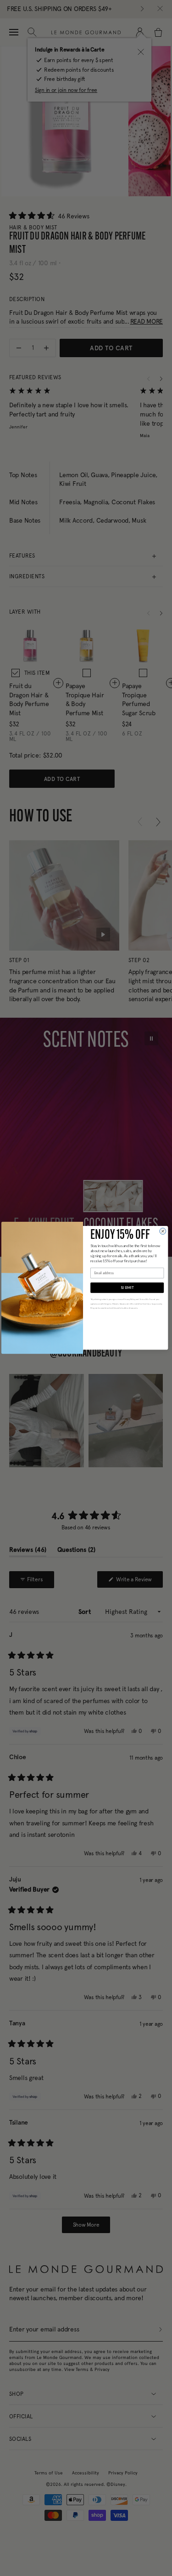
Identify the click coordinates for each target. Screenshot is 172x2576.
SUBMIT (127, 1288)
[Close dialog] (163, 1231)
